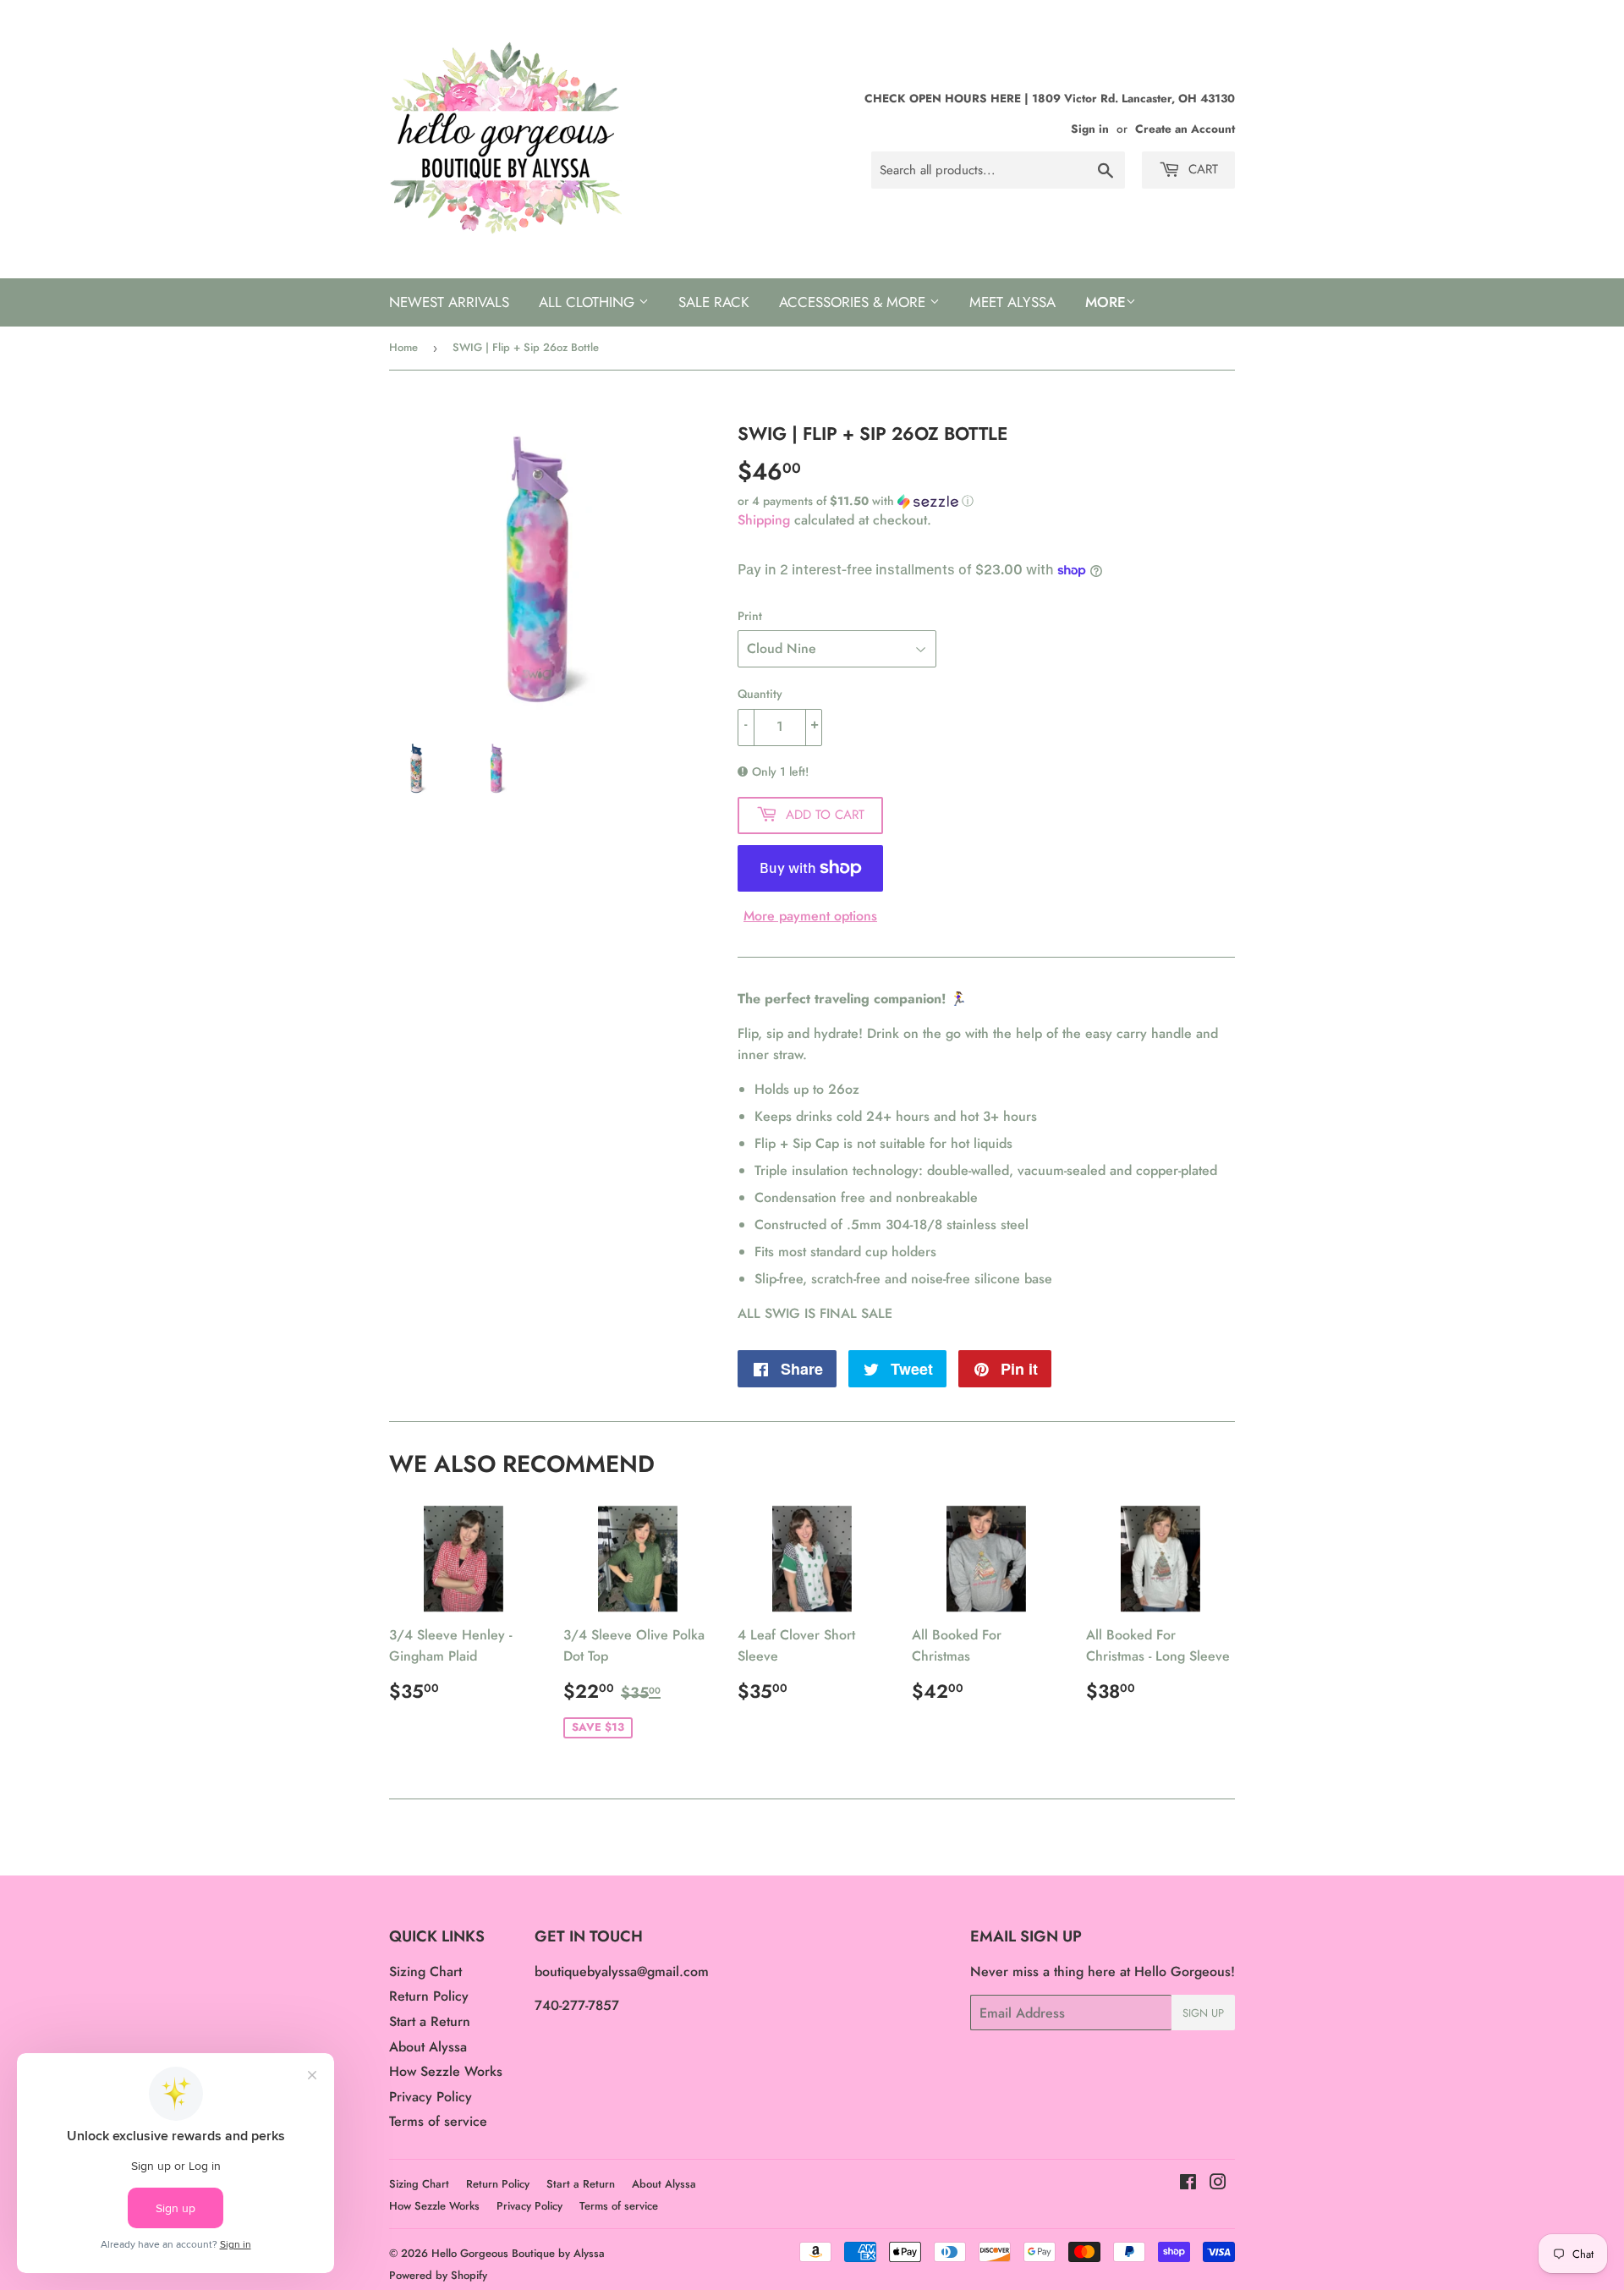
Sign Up (1203, 2013)
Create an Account (1185, 129)
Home (403, 347)
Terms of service (438, 2121)
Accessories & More (854, 302)
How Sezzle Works (446, 2071)
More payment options (810, 916)
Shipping (764, 520)
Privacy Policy (431, 2097)
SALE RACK (714, 302)
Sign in (1090, 129)
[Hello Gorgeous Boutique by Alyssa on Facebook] (1188, 2184)
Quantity (760, 694)
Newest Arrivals (449, 302)
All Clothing (589, 302)
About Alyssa (428, 2047)
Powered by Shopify (438, 2275)
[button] (986, 501)
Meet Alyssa (1012, 302)
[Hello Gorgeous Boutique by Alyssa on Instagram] (1218, 2184)
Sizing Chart (425, 1971)
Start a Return (430, 2021)
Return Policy (429, 1996)
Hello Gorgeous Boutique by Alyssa (518, 2253)
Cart (1201, 169)
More (1106, 302)
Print (750, 616)
